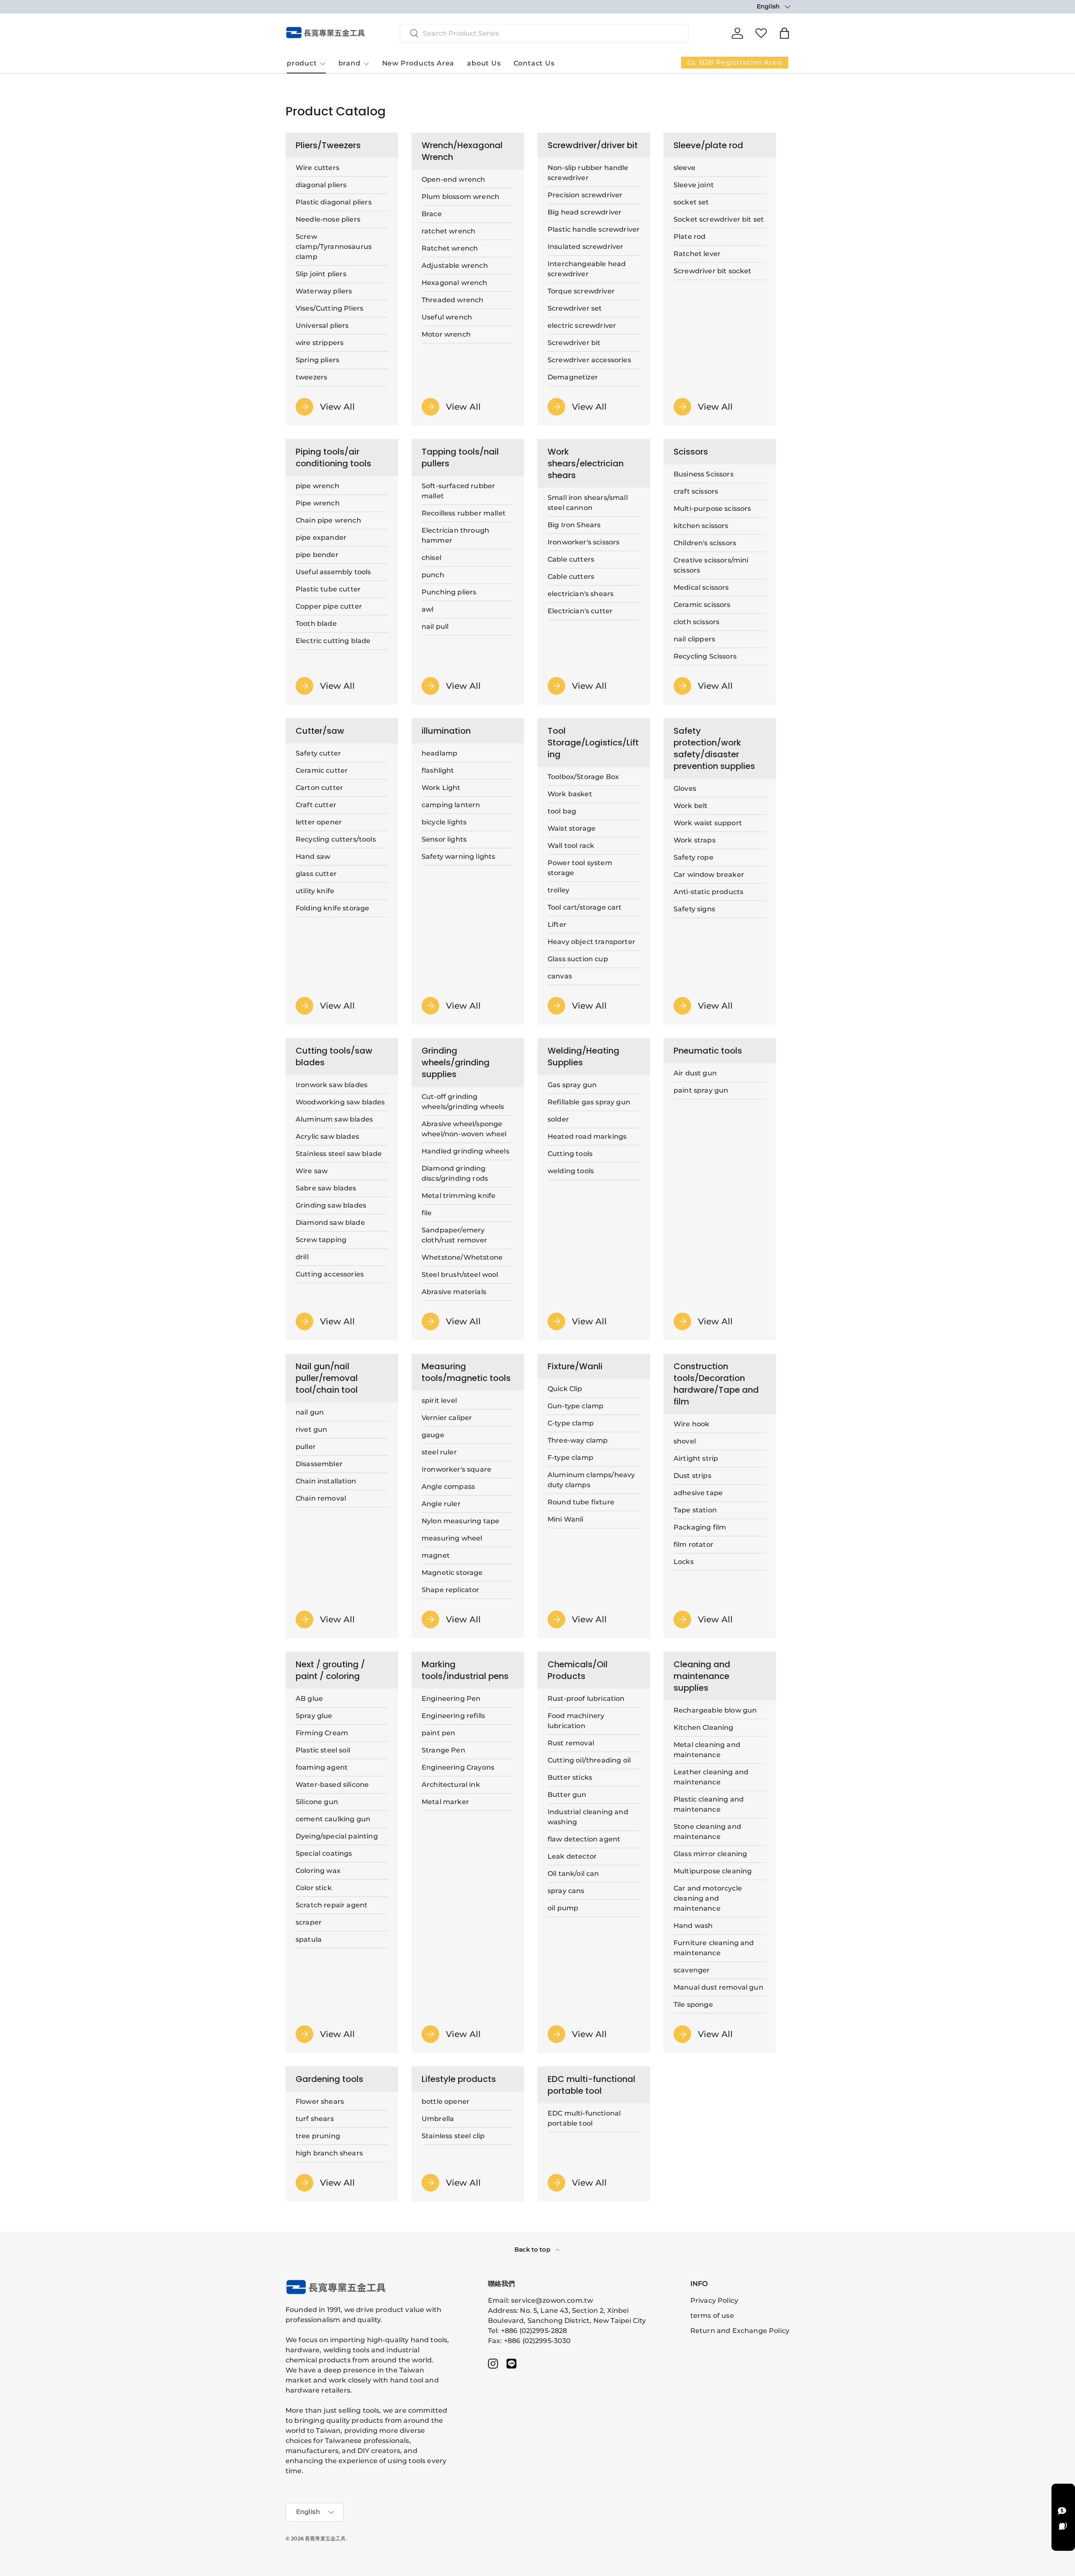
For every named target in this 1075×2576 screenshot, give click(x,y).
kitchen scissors (701, 526)
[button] (784, 33)
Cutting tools (570, 1154)
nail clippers (694, 639)
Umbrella (438, 2119)
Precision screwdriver (585, 195)
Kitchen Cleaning (704, 1727)
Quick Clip (565, 1389)
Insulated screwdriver (585, 247)
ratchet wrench (448, 231)
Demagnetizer (573, 377)
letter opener (319, 822)
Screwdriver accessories (589, 360)
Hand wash (693, 1926)
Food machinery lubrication (576, 1721)
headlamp (439, 753)
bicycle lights (444, 822)
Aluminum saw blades (334, 1119)
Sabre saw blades (326, 1188)
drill (302, 1257)
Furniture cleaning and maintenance (714, 1948)
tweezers (311, 377)
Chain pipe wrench (328, 520)
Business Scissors (704, 474)
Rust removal (571, 1743)
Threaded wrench (452, 300)
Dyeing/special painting (337, 1836)
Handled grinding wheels (465, 1151)
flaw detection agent (584, 1839)
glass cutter (316, 874)
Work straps (695, 840)
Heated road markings (587, 1136)
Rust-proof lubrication (586, 1699)
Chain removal (321, 1498)
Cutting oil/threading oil (589, 1760)
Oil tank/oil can (573, 1874)
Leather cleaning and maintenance (711, 1777)
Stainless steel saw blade (339, 1154)
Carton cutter (319, 788)
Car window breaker (709, 875)
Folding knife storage (332, 908)
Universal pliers (322, 326)
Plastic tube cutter (328, 589)
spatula (309, 1939)
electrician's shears (581, 594)
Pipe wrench (318, 503)
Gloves (685, 788)
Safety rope (694, 857)
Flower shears (320, 2101)
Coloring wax (318, 1871)
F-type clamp (570, 1458)
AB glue (309, 1699)
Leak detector (572, 1856)
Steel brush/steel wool (460, 1275)
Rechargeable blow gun (715, 1710)
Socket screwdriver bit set (719, 219)
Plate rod (690, 237)
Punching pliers (449, 592)
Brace (432, 214)
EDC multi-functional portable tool (584, 2118)
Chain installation (326, 1481)
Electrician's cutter (580, 611)
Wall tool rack (571, 846)
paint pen (438, 1733)
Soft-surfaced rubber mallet (458, 491)
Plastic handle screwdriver (594, 229)
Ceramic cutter (322, 770)
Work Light (441, 788)
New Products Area (418, 63)
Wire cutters (317, 168)
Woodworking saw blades (340, 1102)
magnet (436, 1555)
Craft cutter (316, 805)
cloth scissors (696, 622)
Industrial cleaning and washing (588, 1817)
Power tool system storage (580, 868)
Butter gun (567, 1795)
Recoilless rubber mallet (464, 513)
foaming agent (322, 1767)
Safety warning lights (458, 856)
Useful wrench (447, 317)
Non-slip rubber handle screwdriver (588, 173)
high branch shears (329, 2153)
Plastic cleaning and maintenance (709, 1804)
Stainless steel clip (453, 2136)
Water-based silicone (332, 1785)
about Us (484, 63)
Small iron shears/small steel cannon (588, 503)
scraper (309, 1922)
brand (350, 63)
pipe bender (317, 555)
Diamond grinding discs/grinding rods (455, 1173)
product (302, 63)
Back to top (533, 2249)
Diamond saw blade (330, 1223)
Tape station (695, 1510)
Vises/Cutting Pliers (329, 308)
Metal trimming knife (459, 1196)
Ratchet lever (697, 254)
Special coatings (324, 1853)
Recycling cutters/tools (336, 839)
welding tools (571, 1171)
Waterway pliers (324, 291)
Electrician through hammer (455, 535)
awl (427, 609)
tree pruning (318, 2136)
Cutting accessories (330, 1274)
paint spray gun (701, 1090)
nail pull (435, 626)
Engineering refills (453, 1716)
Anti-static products (708, 892)
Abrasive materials (454, 1292)
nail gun (310, 1412)
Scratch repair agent (332, 1905)
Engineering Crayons (458, 1767)
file (427, 1213)
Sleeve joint (694, 185)
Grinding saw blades (331, 1205)
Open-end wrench (453, 179)
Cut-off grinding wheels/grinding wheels (463, 1102)
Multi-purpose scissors (712, 509)
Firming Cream (322, 1733)
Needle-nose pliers (328, 219)
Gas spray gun (572, 1085)
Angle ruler (441, 1504)
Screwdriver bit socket (713, 271)
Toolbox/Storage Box (583, 777)
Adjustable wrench (455, 265)
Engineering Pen (451, 1699)
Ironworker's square (456, 1469)
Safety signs (694, 909)
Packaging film (700, 1527)
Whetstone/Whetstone (462, 1257)
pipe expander (321, 537)
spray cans (566, 1891)
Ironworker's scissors (583, 542)
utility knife (315, 891)
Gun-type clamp (576, 1406)
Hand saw (313, 856)
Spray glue (314, 1716)
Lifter (557, 924)
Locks (684, 1562)
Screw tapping (321, 1240)
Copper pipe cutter (329, 606)
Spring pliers (317, 360)
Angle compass (448, 1487)
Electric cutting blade (333, 641)
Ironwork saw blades (332, 1085)
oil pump (563, 1908)
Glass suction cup (578, 959)
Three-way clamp (578, 1440)
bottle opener (446, 2101)
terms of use (712, 2316)
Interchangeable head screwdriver (587, 269)
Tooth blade (316, 624)
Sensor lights (444, 839)
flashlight (438, 770)
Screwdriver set (575, 308)
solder (558, 1119)
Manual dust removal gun (718, 1987)
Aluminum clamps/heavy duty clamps (591, 1480)
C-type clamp (571, 1423)
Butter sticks (570, 1777)
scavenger (692, 1970)
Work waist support (708, 823)
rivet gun (311, 1429)
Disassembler (319, 1464)
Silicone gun (317, 1802)
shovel (685, 1441)
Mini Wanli (566, 1519)
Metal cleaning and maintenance (707, 1750)
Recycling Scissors (705, 656)
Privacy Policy (714, 2300)
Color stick (314, 1888)
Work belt (691, 806)
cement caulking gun (333, 1819)
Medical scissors (701, 587)
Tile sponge (693, 2005)
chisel (431, 558)
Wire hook (691, 1424)
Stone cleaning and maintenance (707, 1832)
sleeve (684, 168)
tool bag (562, 811)
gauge (433, 1435)
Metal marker (445, 1802)
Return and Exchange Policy (740, 2331)
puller (306, 1447)
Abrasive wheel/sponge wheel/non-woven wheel (464, 1129)
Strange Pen (443, 1750)
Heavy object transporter (591, 942)
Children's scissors (705, 543)
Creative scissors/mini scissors (711, 565)
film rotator (694, 1544)
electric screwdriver (582, 326)
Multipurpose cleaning (713, 1871)
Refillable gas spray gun (589, 1102)
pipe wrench (317, 486)
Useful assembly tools (333, 572)
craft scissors (696, 491)
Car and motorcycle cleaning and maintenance (708, 1898)
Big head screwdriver (585, 212)
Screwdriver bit (574, 343)
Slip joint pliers (321, 274)
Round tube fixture (581, 1502)
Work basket (570, 794)
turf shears (315, 2119)
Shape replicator (451, 1590)
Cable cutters (571, 559)
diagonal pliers (321, 185)
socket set (691, 202)
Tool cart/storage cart (585, 907)
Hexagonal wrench (455, 283)
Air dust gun (695, 1073)
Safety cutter (318, 753)
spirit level (439, 1400)
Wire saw (312, 1171)
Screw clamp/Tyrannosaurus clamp (334, 247)
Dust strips (692, 1476)
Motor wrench (446, 334)
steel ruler (439, 1452)
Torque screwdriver (581, 291)
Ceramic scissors (702, 605)
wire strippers (320, 343)
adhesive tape (698, 1493)
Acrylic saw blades (327, 1136)
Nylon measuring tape (460, 1521)
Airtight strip (696, 1458)
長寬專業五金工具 (325, 2538)
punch (433, 575)
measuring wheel (452, 1538)
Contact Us (534, 63)
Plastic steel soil (323, 1750)
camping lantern (451, 805)
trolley (558, 890)
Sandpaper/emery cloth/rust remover (454, 1235)
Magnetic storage (452, 1573)
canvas (560, 976)
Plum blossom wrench (460, 197)
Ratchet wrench (450, 248)
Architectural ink (451, 1785)
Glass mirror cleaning (710, 1854)
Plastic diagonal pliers (334, 202)
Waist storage (572, 828)
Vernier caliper (447, 1418)
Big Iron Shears (574, 525)
